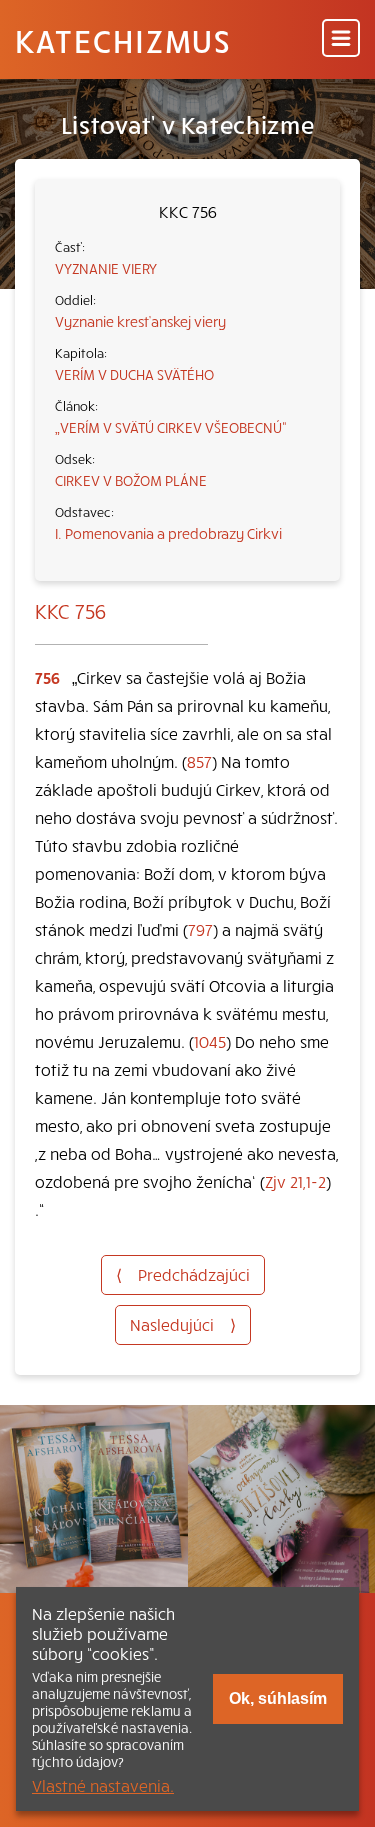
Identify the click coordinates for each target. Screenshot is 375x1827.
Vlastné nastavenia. (103, 1785)
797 (200, 929)
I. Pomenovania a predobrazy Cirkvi (168, 533)
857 (199, 761)
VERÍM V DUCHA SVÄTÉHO (134, 374)
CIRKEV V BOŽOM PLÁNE (131, 480)
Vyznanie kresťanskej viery (140, 321)
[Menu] (341, 39)
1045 (210, 1041)
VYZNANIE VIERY (106, 268)
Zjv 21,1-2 (295, 1181)
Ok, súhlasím (278, 1698)
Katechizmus (123, 40)
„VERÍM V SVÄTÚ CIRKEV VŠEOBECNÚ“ (171, 427)
